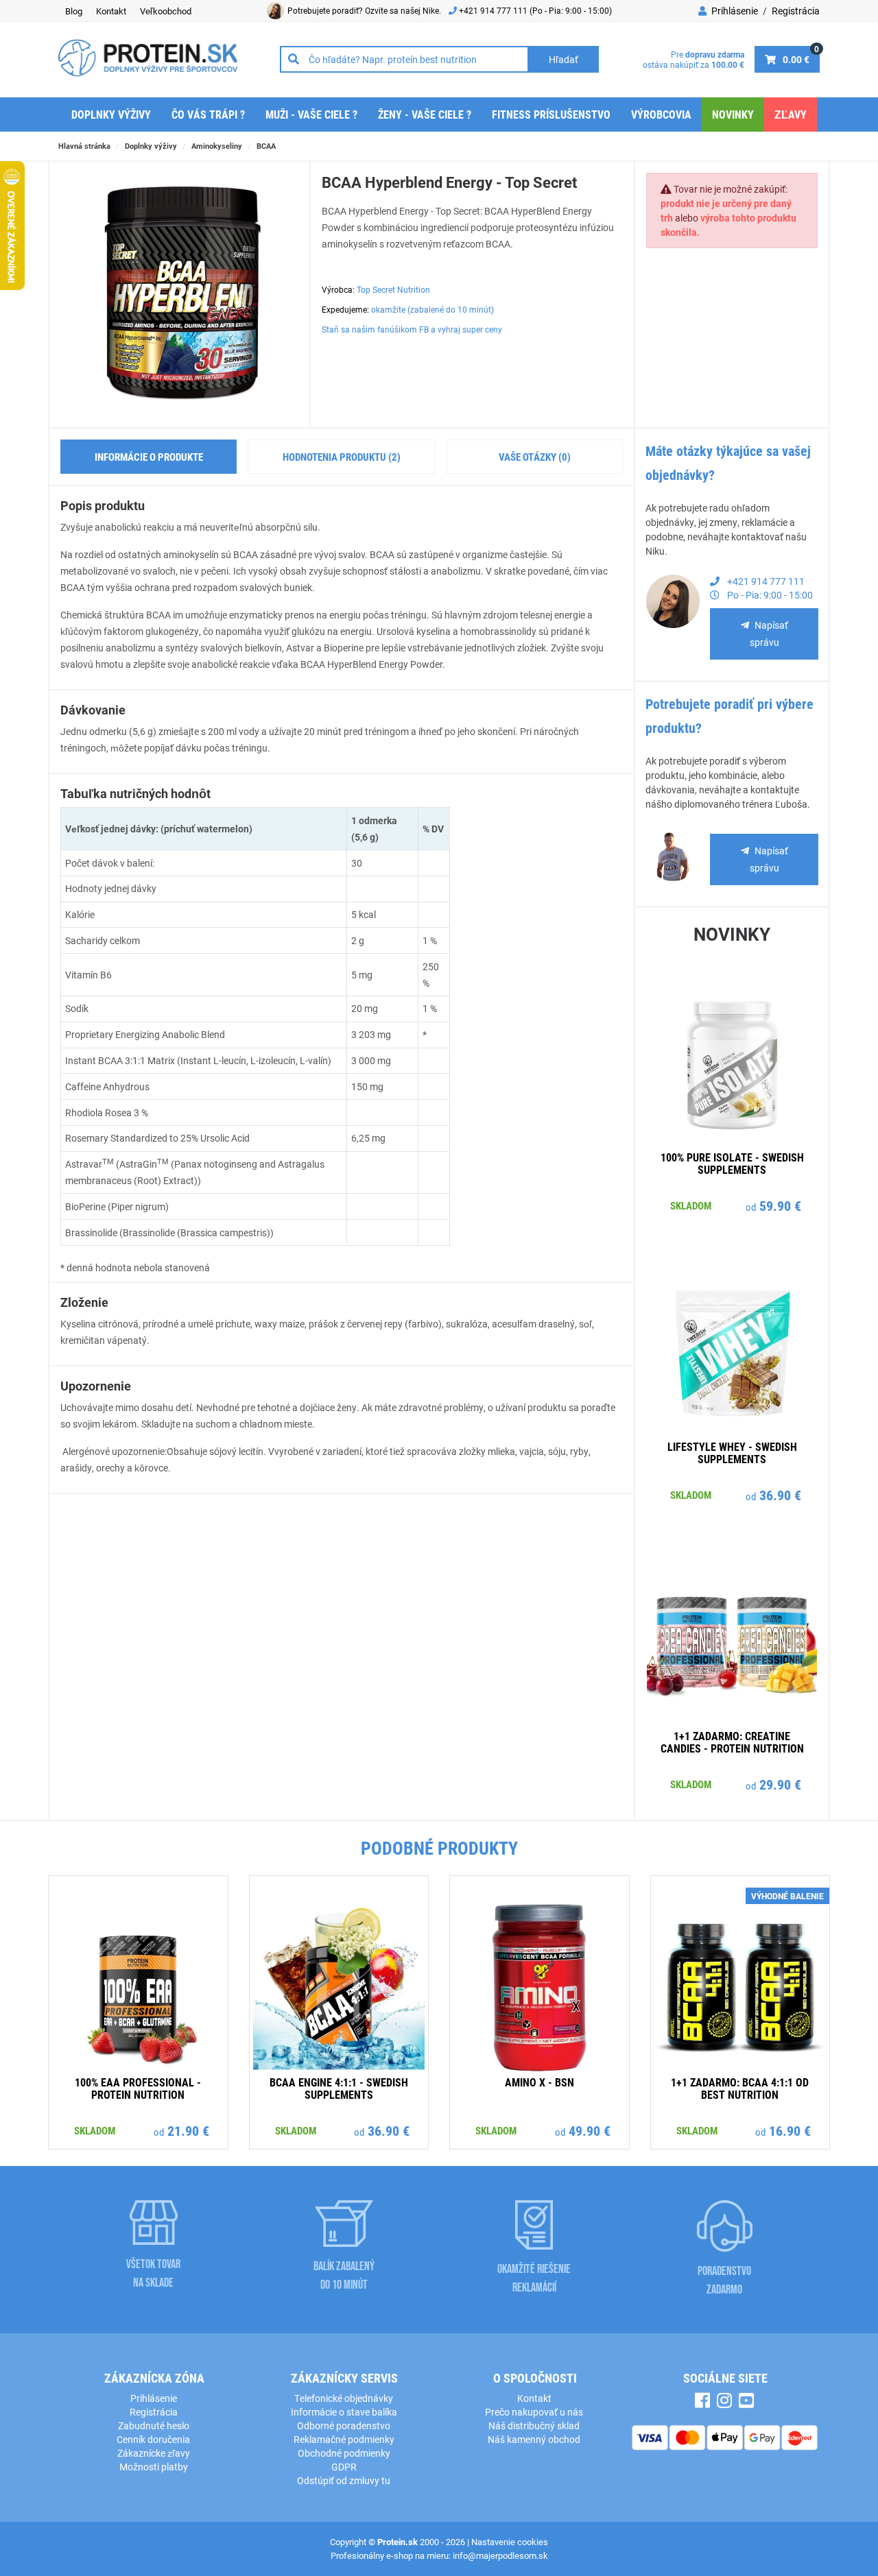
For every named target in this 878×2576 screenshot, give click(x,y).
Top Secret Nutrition (393, 289)
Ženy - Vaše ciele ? (425, 114)
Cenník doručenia (153, 2439)
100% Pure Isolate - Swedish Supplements (732, 1163)
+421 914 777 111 (494, 10)
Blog (74, 11)
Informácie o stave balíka (344, 2412)
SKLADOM (691, 1205)
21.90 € (188, 2130)
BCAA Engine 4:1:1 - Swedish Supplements (339, 2088)
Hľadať (563, 59)
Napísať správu (769, 634)
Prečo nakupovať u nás (534, 2412)
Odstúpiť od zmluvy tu (344, 2480)
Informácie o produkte (149, 457)
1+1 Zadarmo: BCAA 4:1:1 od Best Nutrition (740, 2088)
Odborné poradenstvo (344, 2425)
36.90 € (780, 1495)
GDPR (344, 2467)
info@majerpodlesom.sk (500, 2555)
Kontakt (111, 11)
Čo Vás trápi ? (208, 114)
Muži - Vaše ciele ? (311, 114)
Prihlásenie (734, 11)
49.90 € (590, 2130)
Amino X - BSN (539, 2082)
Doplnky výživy (111, 114)
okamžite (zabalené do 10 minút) (432, 309)
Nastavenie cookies (510, 2542)
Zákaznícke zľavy (154, 2453)
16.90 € (790, 2130)
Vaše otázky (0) (535, 457)
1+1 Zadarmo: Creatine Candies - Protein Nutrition (732, 1742)
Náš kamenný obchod (534, 2439)
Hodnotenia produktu (342, 457)
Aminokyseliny (217, 146)
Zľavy (791, 114)
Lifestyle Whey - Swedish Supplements (732, 1453)
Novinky (733, 114)
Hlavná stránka (84, 146)
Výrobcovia (661, 114)
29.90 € (780, 1784)
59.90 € (780, 1205)
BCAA (266, 146)
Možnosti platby (154, 2467)
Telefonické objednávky (344, 2398)
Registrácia (796, 11)
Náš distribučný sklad (534, 2425)
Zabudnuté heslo (154, 2425)
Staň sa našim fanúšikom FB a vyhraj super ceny (412, 329)
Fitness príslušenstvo (551, 114)
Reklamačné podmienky (344, 2439)
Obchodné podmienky (344, 2453)
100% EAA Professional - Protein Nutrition (138, 2088)
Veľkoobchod (166, 11)
